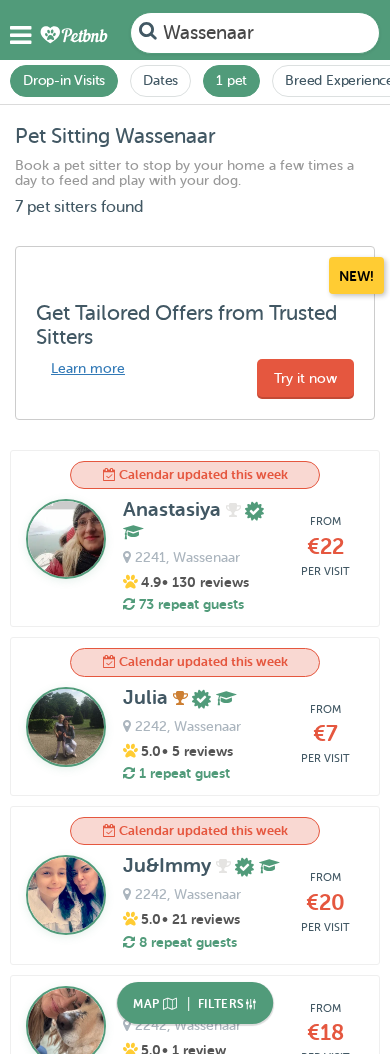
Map (148, 1004)
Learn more (88, 368)
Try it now (305, 378)
